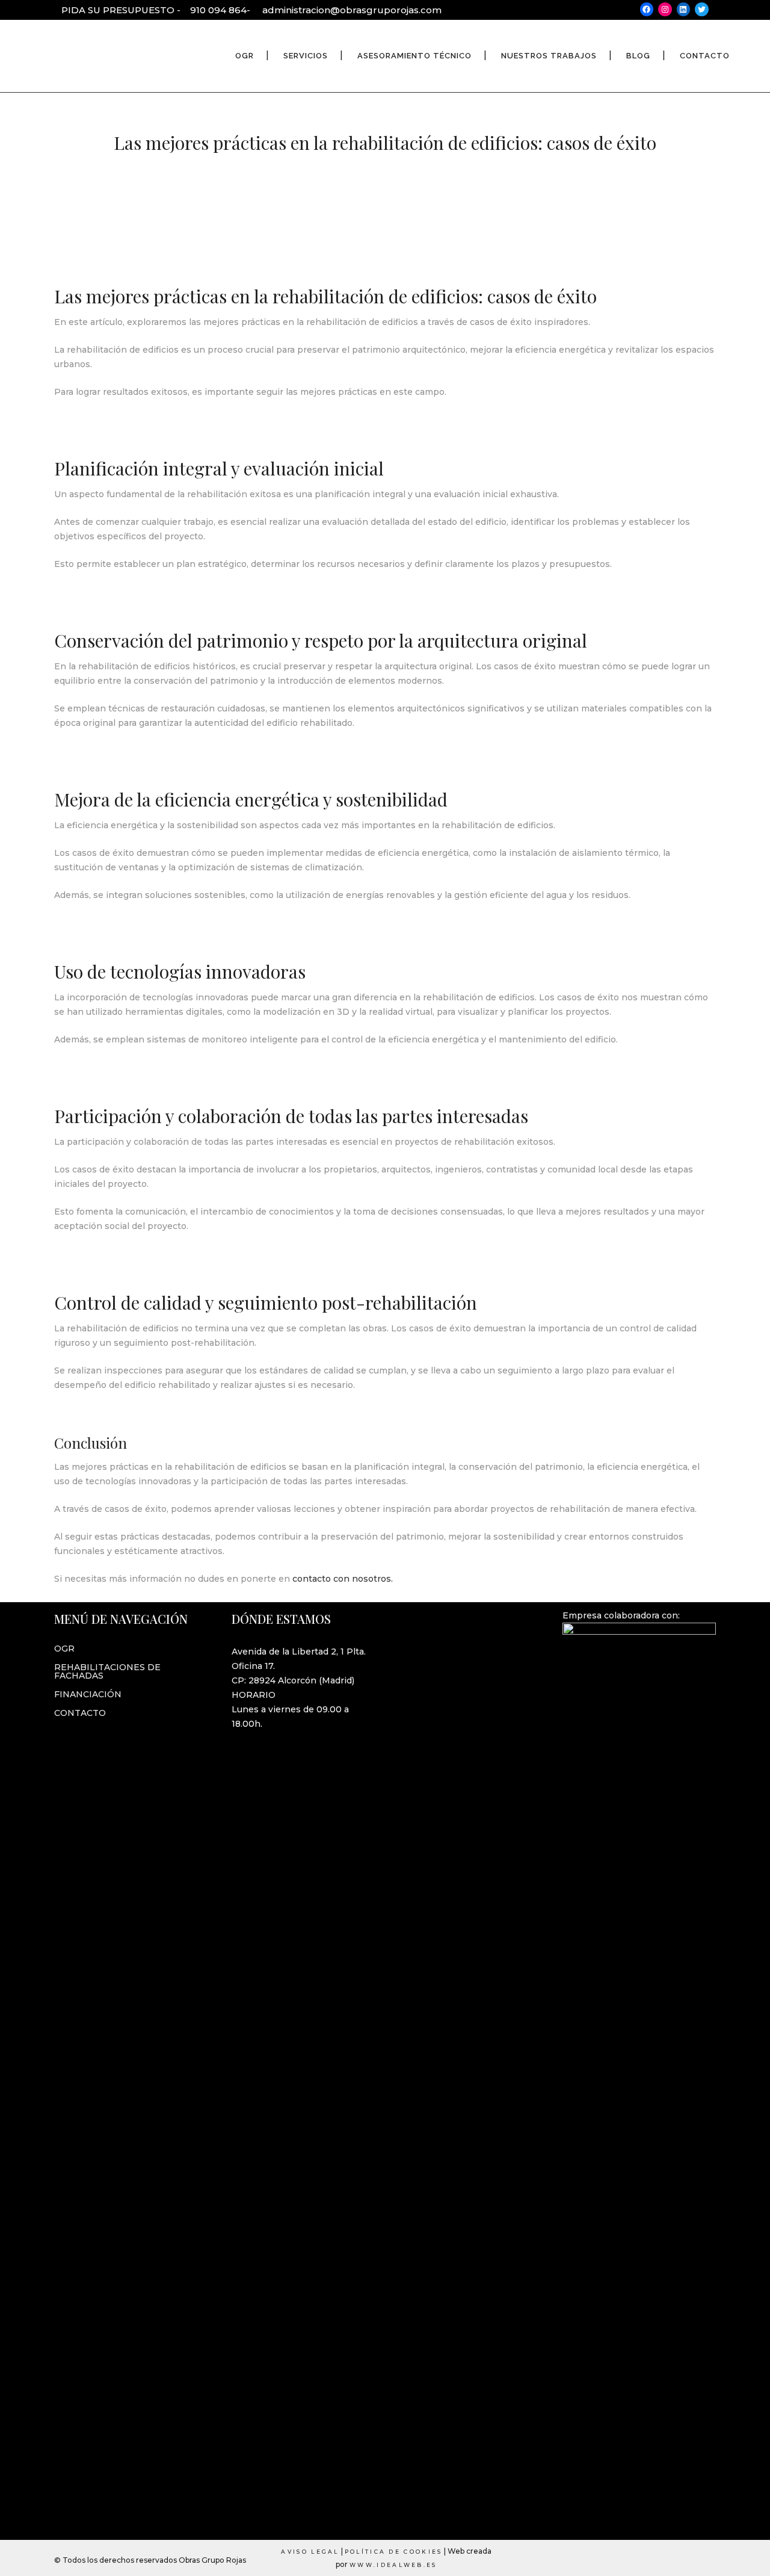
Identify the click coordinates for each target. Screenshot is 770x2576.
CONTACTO (80, 1713)
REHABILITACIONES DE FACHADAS (107, 1671)
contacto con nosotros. (341, 1579)
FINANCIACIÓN (88, 1694)
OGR (64, 1649)
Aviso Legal (310, 2552)
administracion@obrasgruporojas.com (352, 10)
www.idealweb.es (393, 2565)
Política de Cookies (394, 2552)
